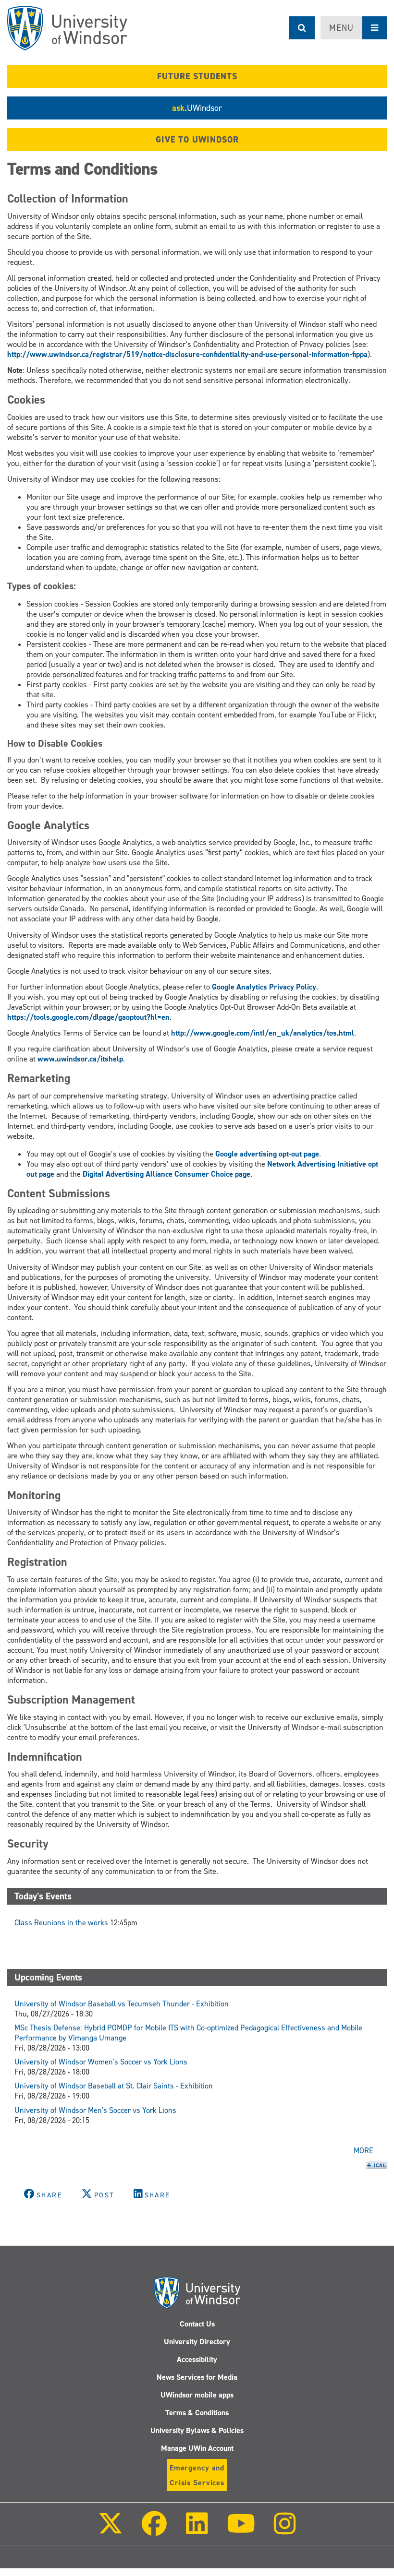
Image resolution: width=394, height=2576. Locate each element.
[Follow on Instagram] (285, 2530)
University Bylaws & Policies (197, 2430)
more (363, 2151)
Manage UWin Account (197, 2448)
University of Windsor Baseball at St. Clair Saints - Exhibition (114, 2086)
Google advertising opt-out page (267, 1154)
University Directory (197, 2342)
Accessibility (197, 2359)
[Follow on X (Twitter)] (111, 2530)
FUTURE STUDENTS (197, 76)
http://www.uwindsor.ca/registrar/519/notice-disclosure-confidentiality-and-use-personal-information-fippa (187, 354)
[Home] (67, 28)
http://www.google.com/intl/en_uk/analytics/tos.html (263, 1033)
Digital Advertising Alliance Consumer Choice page (166, 1174)
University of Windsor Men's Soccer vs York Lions (95, 2110)
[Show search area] (302, 28)
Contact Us (197, 2324)
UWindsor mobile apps (197, 2395)
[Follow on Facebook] (154, 2530)
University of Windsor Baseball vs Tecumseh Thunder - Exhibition (122, 2004)
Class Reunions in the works (61, 1923)
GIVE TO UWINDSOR (197, 140)
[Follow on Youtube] (241, 2530)
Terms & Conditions (197, 2413)
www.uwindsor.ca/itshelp (80, 1059)
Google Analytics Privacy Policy (264, 987)
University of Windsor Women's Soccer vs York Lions (101, 2062)
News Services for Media (197, 2377)
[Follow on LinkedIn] (197, 2530)
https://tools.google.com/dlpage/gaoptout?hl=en (88, 1017)
